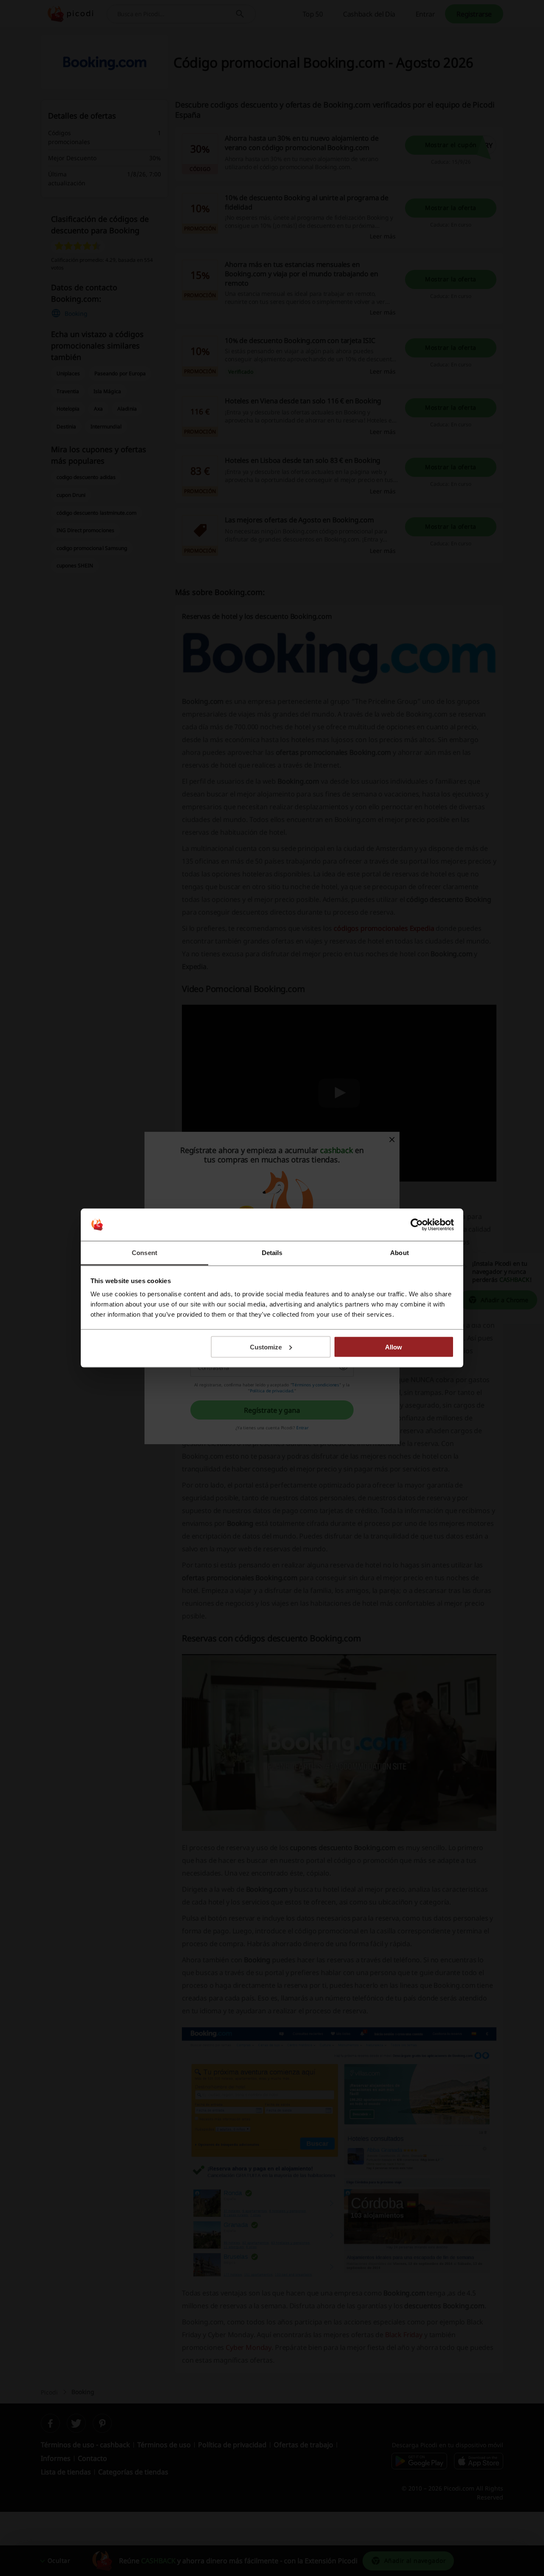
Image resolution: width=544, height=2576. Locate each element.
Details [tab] (272, 1253)
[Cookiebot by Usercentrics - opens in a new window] (417, 1225)
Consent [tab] (144, 1253)
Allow (394, 1347)
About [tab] (399, 1253)
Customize (266, 1347)
